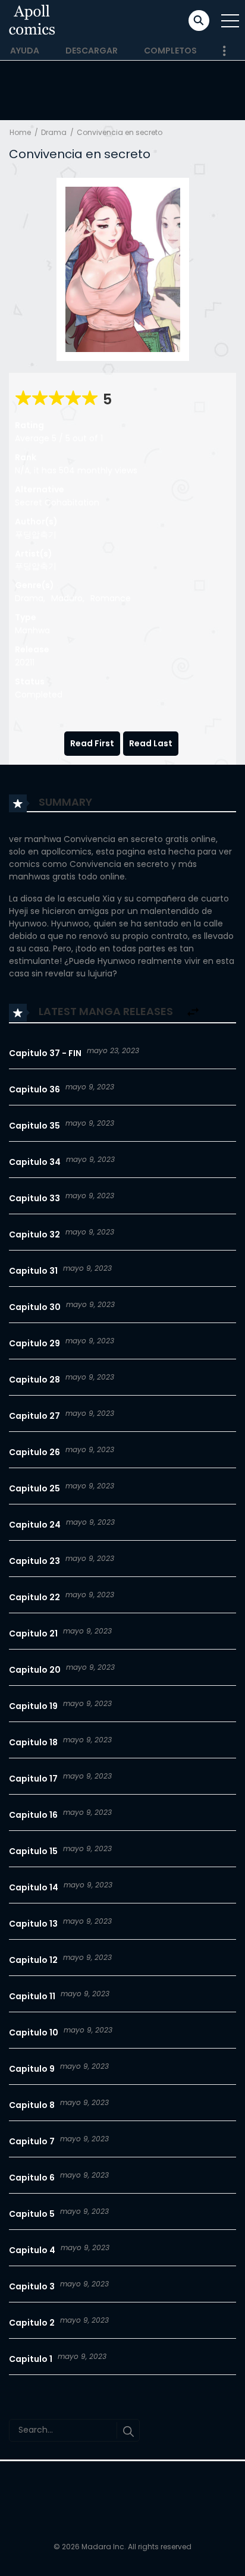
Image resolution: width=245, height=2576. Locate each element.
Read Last (151, 743)
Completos (170, 51)
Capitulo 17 (33, 1779)
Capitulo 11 (32, 1996)
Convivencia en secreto (120, 132)
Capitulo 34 (35, 1162)
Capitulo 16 (33, 1815)
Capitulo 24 (35, 1525)
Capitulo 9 (32, 2069)
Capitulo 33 (34, 1198)
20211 (25, 662)
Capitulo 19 (33, 1706)
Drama (54, 132)
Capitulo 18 (33, 1742)
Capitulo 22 (34, 1597)
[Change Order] (193, 1012)
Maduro (67, 598)
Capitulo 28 (34, 1380)
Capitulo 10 (34, 2032)
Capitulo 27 (34, 1416)
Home (20, 132)
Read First (92, 743)
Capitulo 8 (32, 2105)
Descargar (92, 51)
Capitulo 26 (34, 1452)
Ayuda (25, 51)
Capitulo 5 (32, 2214)
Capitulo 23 (34, 1561)
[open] (230, 21)
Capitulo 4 (32, 2250)
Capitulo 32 (34, 1234)
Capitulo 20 (35, 1670)
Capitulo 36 (34, 1089)
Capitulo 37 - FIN (45, 1053)
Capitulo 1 (31, 2359)
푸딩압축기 (36, 535)
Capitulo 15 (33, 1851)
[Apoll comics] (32, 20)
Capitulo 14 (34, 1887)
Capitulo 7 (32, 2141)
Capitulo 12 (33, 1960)
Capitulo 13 (33, 1924)
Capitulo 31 (33, 1271)
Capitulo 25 (34, 1488)
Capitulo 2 (32, 2323)
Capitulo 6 (32, 2178)
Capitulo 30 (35, 1307)
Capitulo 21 (33, 1633)
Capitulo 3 (32, 2286)
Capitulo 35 (34, 1126)
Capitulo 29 (34, 1343)
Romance (111, 598)
